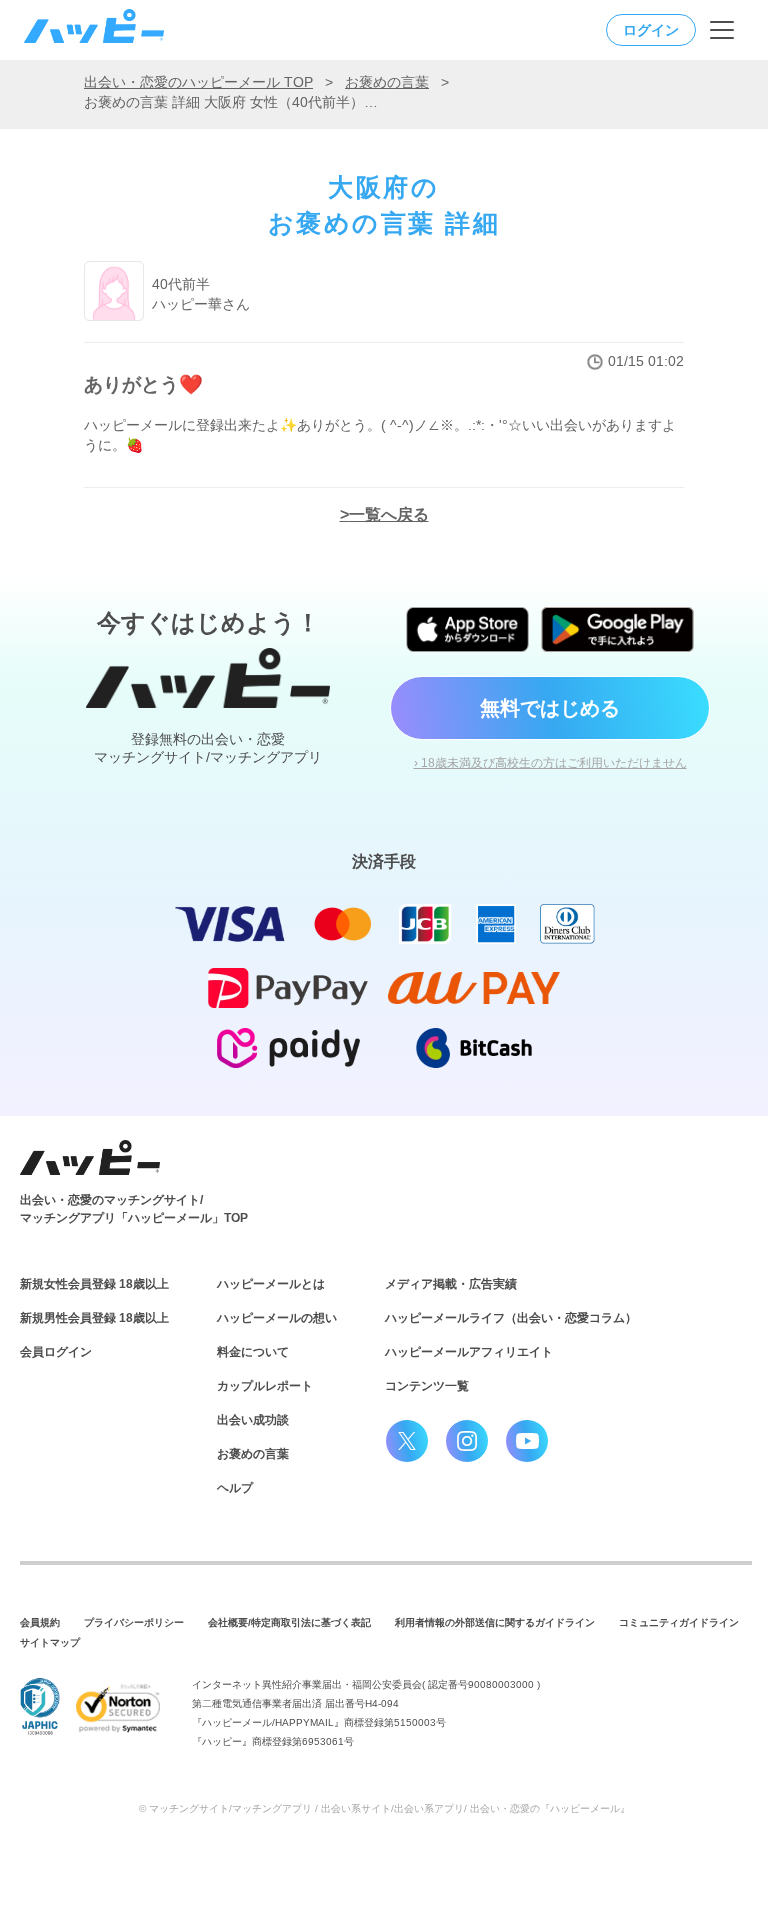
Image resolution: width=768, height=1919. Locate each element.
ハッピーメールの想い (277, 1318)
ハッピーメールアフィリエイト (469, 1352)
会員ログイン (56, 1352)
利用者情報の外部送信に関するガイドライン (495, 1622)
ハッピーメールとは (271, 1284)
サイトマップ (50, 1642)
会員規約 (40, 1622)
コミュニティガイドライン (679, 1622)
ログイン (651, 30)
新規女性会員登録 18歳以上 (94, 1284)
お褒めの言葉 (387, 82)
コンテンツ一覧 (427, 1386)
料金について (253, 1352)
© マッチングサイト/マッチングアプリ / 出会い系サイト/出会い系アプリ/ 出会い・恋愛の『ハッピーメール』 (384, 1808)
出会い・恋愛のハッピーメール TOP (198, 82)
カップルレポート (265, 1386)
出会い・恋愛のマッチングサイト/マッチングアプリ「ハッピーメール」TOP (134, 1209)
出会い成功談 (253, 1420)
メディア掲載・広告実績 (451, 1284)
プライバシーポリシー (134, 1622)
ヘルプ (235, 1488)
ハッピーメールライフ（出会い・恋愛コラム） (511, 1318)
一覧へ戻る (389, 514)
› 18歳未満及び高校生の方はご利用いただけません (550, 763)
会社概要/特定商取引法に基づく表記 (289, 1622)
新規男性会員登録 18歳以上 (94, 1318)
